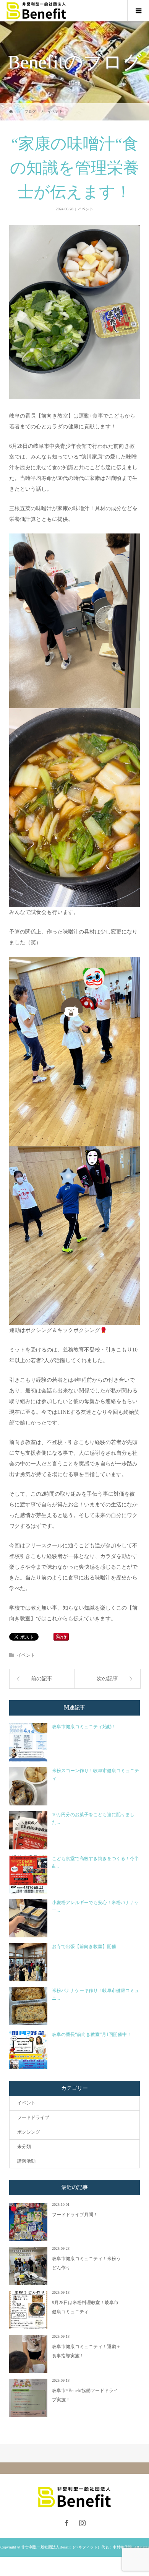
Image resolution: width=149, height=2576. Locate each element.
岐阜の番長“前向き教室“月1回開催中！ (92, 2034)
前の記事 (42, 1679)
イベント (86, 209)
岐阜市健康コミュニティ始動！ (84, 1727)
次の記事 (107, 1679)
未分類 (24, 2147)
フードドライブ (33, 2117)
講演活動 (26, 2161)
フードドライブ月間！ (75, 2215)
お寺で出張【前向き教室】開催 (84, 1947)
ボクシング (29, 2132)
